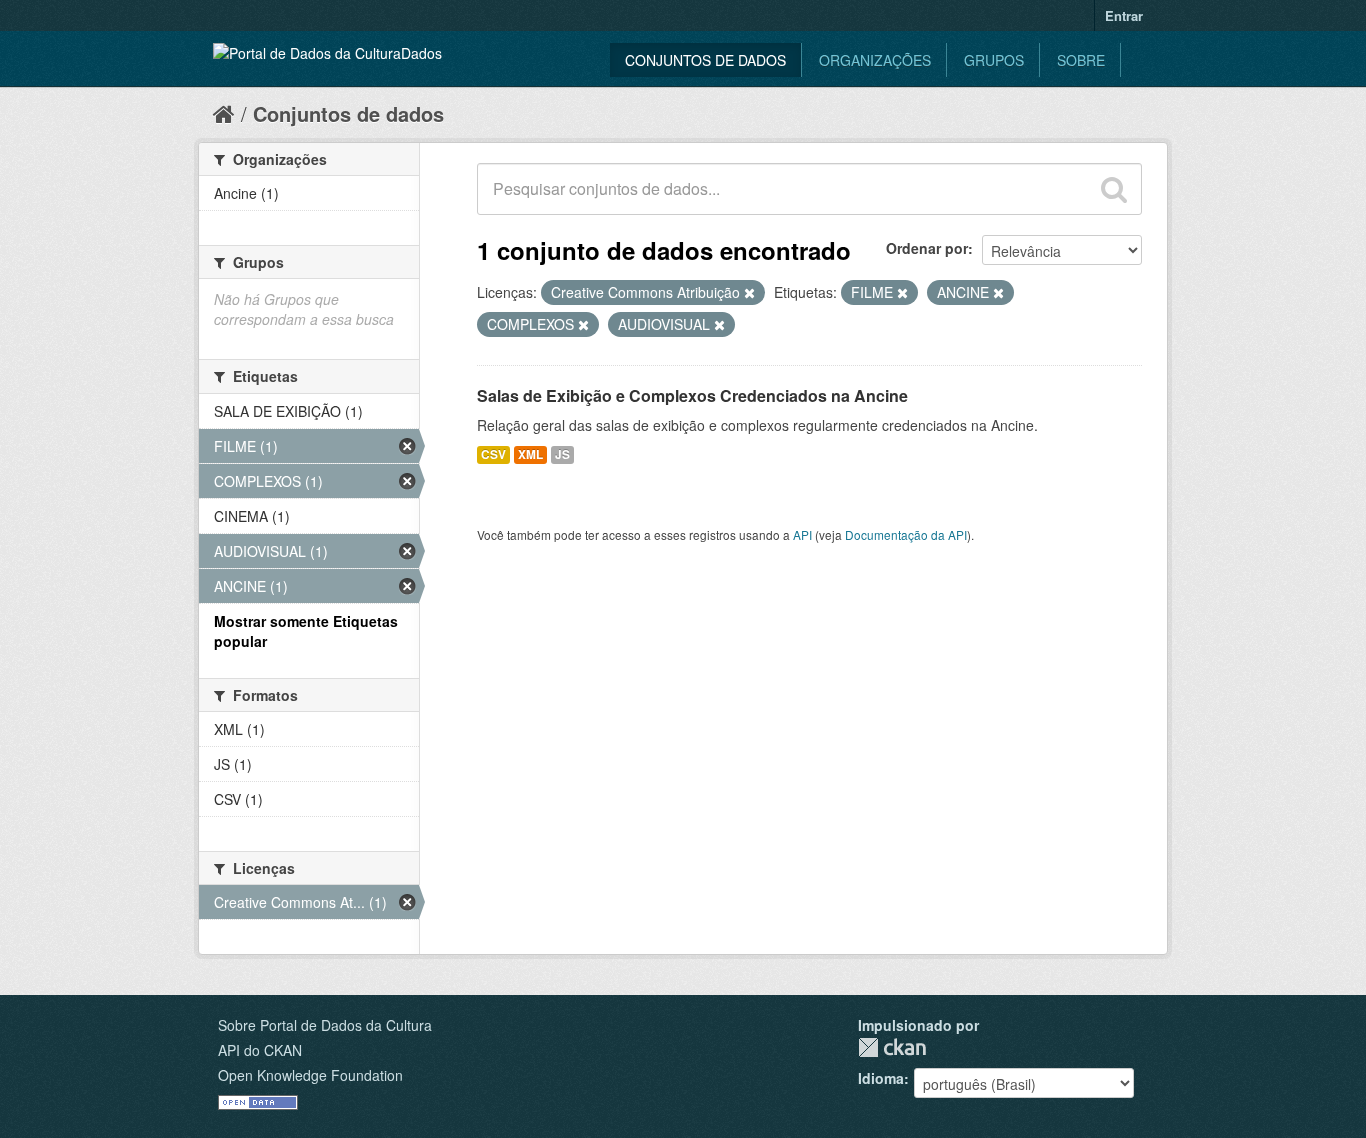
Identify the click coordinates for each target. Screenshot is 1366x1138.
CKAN (892, 1047)
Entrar (1124, 15)
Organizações (875, 60)
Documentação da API (906, 534)
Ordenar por (927, 248)
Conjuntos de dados (705, 60)
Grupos (994, 60)
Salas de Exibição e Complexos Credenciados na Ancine (692, 395)
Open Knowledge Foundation (310, 1075)
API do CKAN (260, 1050)
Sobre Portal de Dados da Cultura (325, 1025)
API (802, 534)
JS (562, 454)
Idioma (881, 1078)
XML (530, 454)
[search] (1114, 189)
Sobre (1081, 60)
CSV (493, 454)
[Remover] (749, 293)
